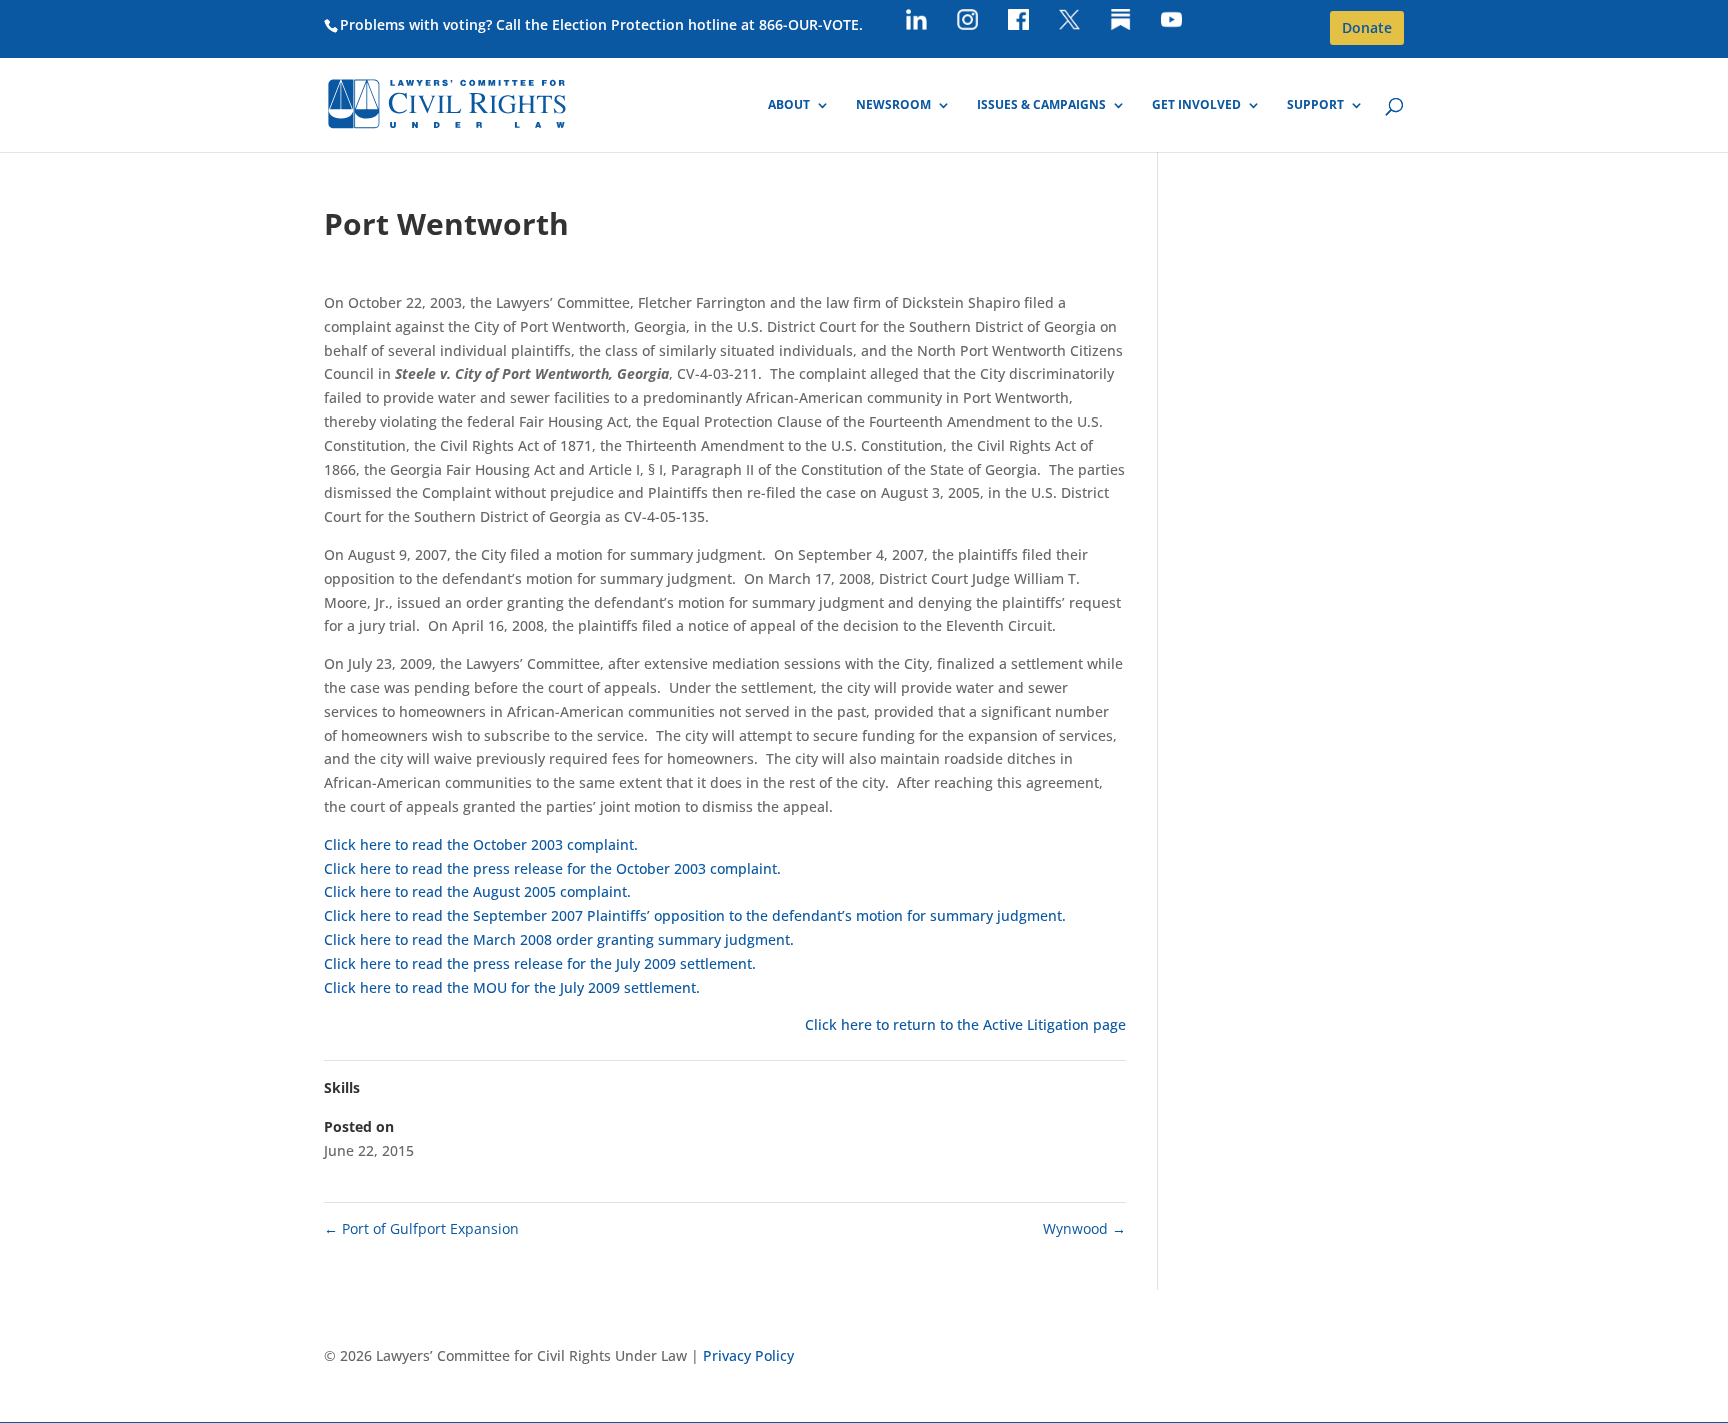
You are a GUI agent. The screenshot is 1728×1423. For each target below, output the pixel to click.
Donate (1367, 27)
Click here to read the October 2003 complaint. (481, 844)
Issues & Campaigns (1041, 105)
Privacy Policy (748, 1355)
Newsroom (893, 105)
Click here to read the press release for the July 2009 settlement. (540, 963)
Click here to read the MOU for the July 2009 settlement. (512, 987)
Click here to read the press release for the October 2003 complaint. (552, 868)
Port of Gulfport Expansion (421, 1228)
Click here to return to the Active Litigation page (965, 1024)
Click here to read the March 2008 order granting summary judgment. (559, 939)
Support (1315, 105)
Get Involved (1196, 105)
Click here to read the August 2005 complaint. (477, 891)
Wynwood (1084, 1228)
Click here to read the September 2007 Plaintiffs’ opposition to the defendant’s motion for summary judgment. (695, 915)
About (789, 105)
